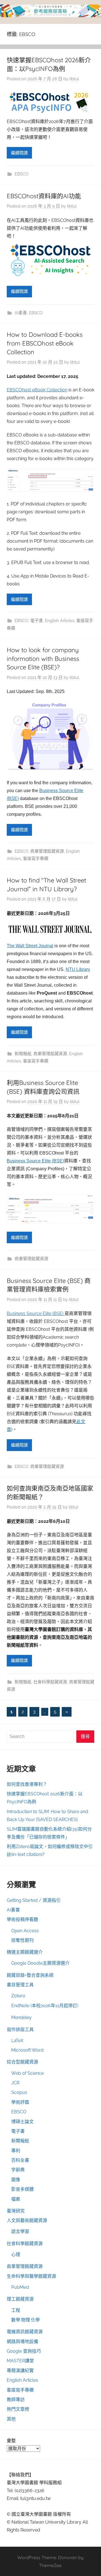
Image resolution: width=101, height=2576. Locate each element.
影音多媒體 (22, 2189)
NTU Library (78, 969)
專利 (16, 2151)
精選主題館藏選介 (25, 1952)
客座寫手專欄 (36, 859)
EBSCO (21, 174)
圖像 (16, 2180)
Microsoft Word (27, 2050)
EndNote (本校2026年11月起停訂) (45, 2006)
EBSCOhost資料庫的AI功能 (44, 196)
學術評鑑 (20, 2102)
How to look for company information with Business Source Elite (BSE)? (43, 659)
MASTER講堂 (20, 2361)
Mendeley (21, 2017)
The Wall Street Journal (30, 946)
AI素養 (21, 313)
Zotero (18, 1996)
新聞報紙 (23, 1054)
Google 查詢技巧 (24, 2351)
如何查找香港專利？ (27, 1784)
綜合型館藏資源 (22, 2062)
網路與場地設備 (22, 2342)
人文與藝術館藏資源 (27, 2220)
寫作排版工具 (20, 2030)
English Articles (60, 621)
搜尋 (85, 1736)
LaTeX (17, 2041)
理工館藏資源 (20, 2299)
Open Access (25, 1931)
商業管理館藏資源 (47, 851)
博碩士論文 (22, 2122)
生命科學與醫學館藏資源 (31, 2276)
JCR (15, 2083)
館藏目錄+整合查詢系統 (30, 1975)
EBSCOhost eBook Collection (37, 390)
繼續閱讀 (19, 153)
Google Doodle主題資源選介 (40, 1963)
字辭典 (18, 2170)
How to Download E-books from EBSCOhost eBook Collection (45, 343)
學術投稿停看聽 (22, 1919)
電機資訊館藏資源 (25, 2332)
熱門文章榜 (18, 2409)
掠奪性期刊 (22, 1940)
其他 (11, 2419)
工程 (16, 2310)
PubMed (20, 2287)
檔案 (16, 2199)
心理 (16, 2255)
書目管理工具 (20, 1985)
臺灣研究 (16, 2211)
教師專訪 (16, 2400)
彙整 (11, 2441)
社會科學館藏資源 (50, 1682)
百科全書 (20, 2160)
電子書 (37, 621)
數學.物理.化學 (26, 2320)
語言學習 (20, 2231)
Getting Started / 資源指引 (34, 1900)
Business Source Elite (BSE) (35, 1161)
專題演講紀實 (20, 2371)
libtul (74, 79)
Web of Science (27, 2073)
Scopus (19, 2092)
